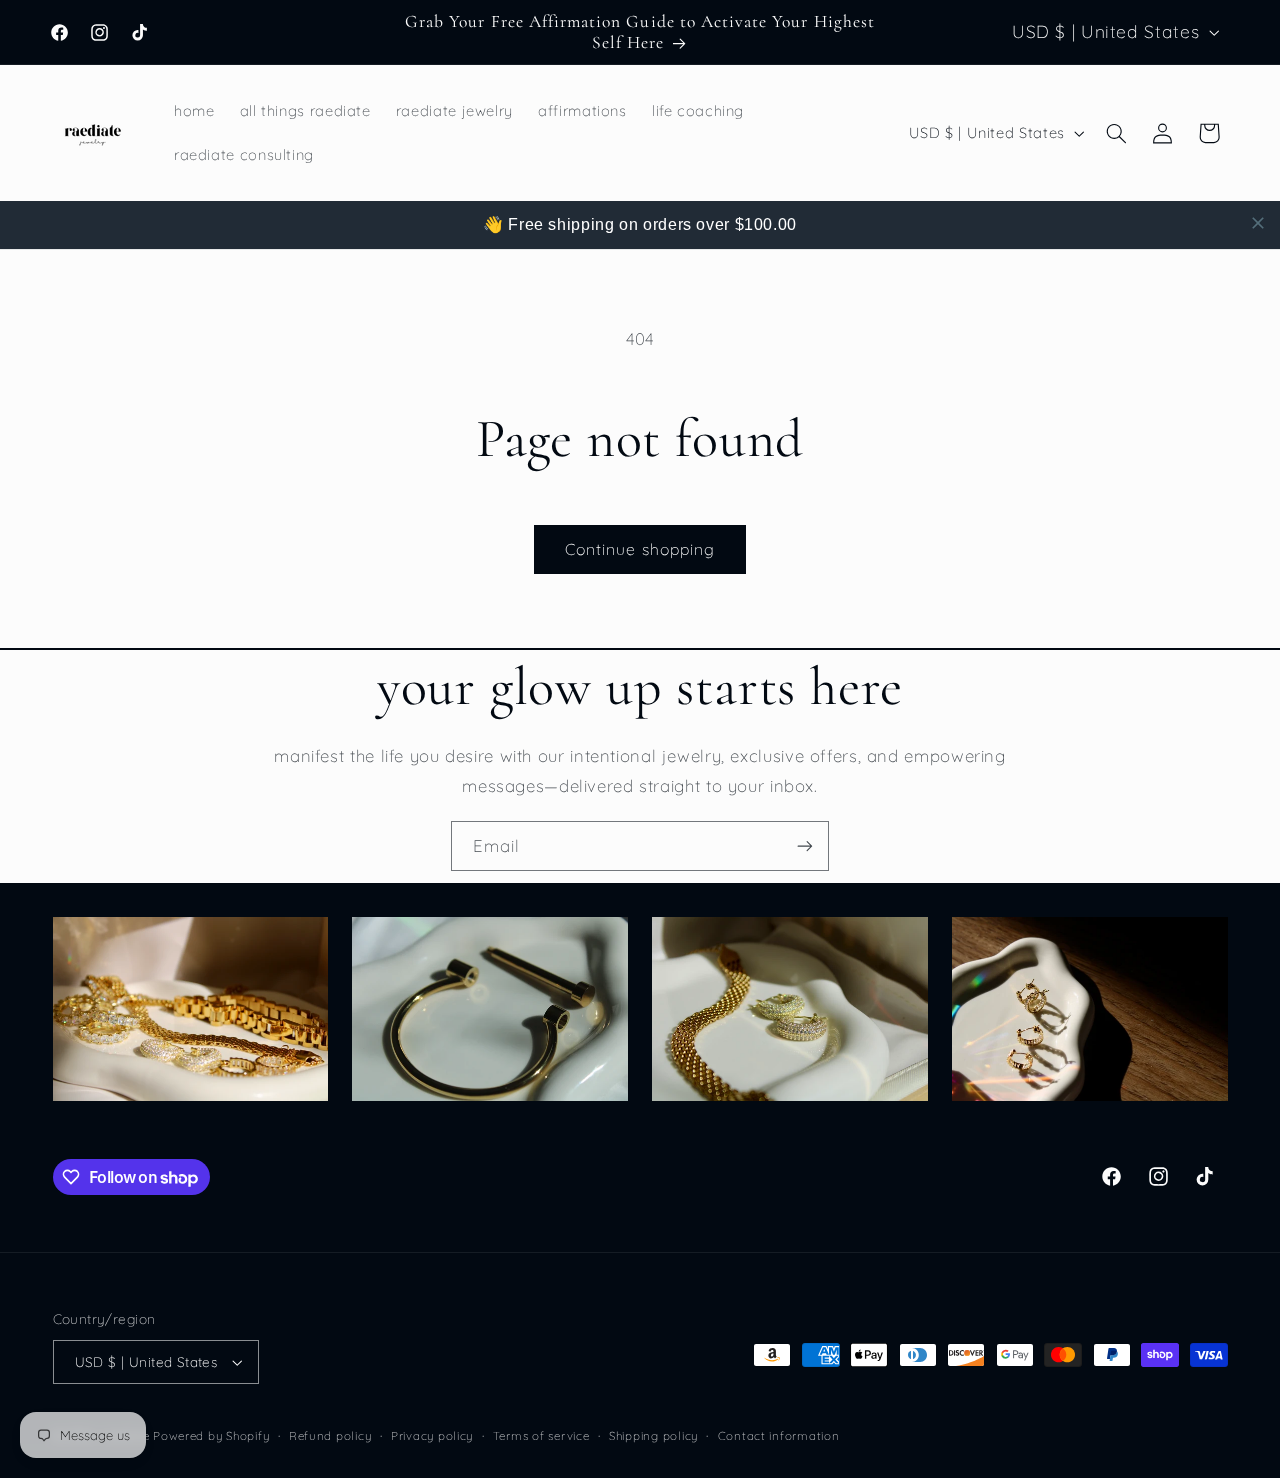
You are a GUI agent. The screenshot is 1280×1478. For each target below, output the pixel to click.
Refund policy (330, 1435)
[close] (1258, 223)
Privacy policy (432, 1435)
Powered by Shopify (211, 1435)
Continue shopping (640, 549)
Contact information (779, 1435)
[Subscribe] (805, 845)
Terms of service (541, 1435)
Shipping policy (653, 1435)
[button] (1116, 133)
